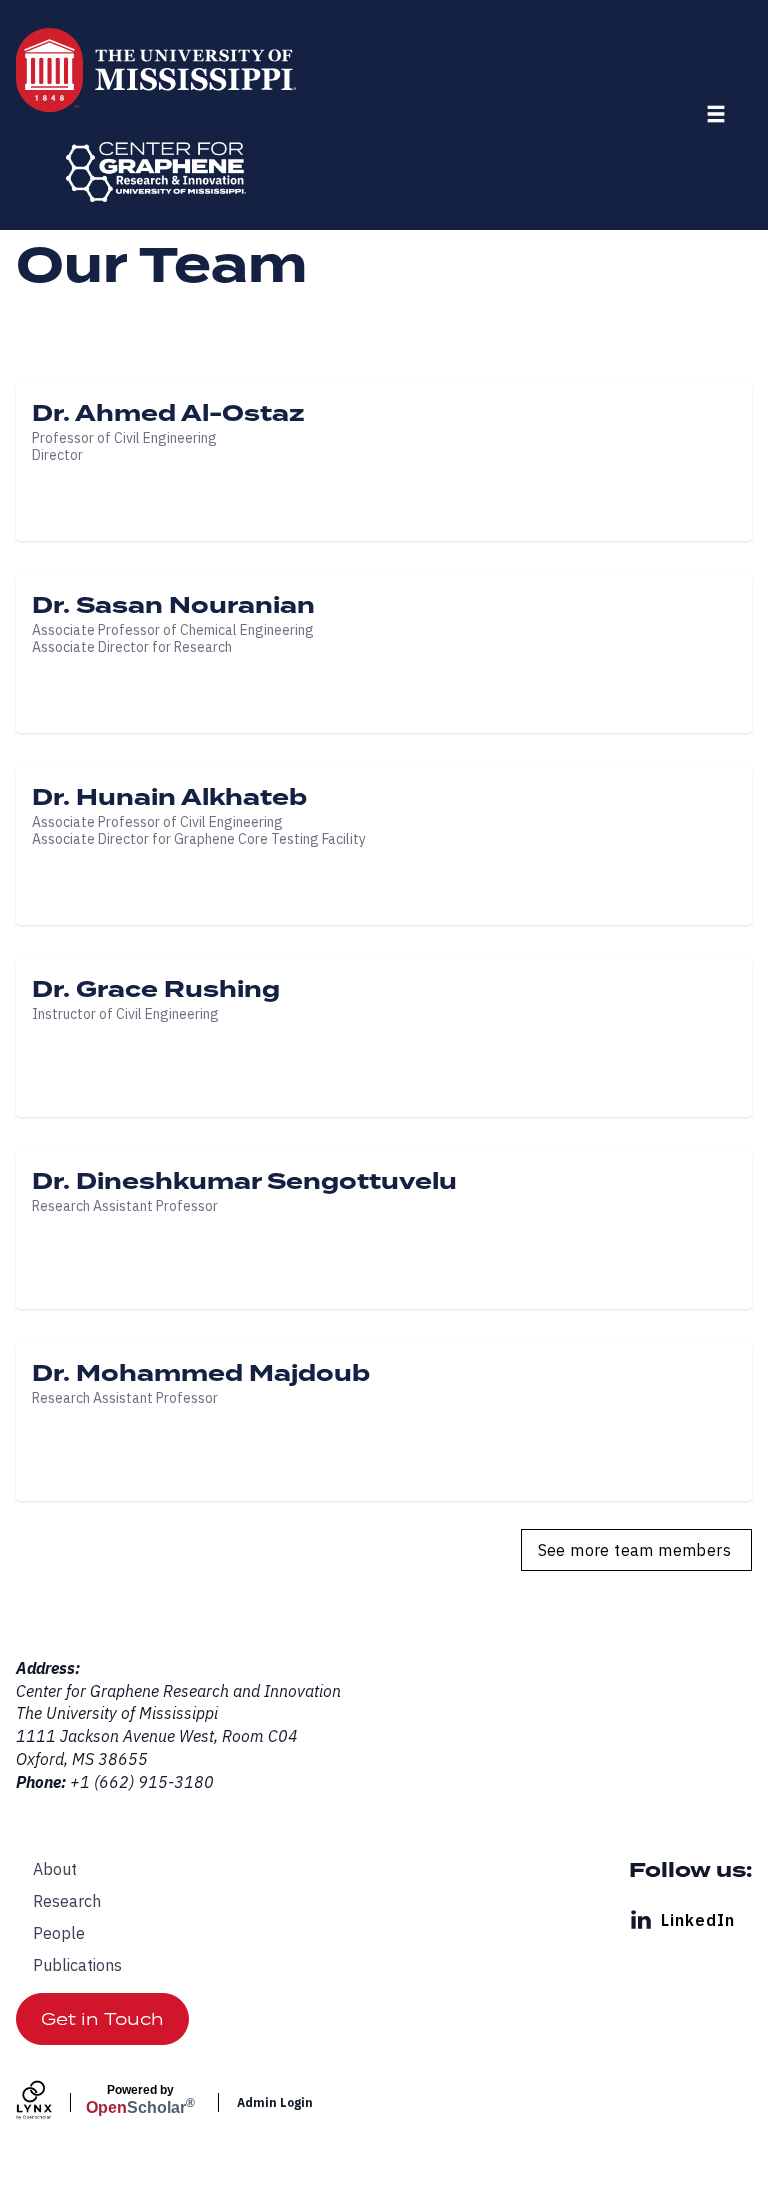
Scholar (140, 2100)
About (55, 1869)
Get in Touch (102, 2019)
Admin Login (275, 2102)
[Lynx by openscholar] (51, 2102)
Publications (77, 1965)
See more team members (634, 1550)
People (59, 1933)
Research (67, 1901)
